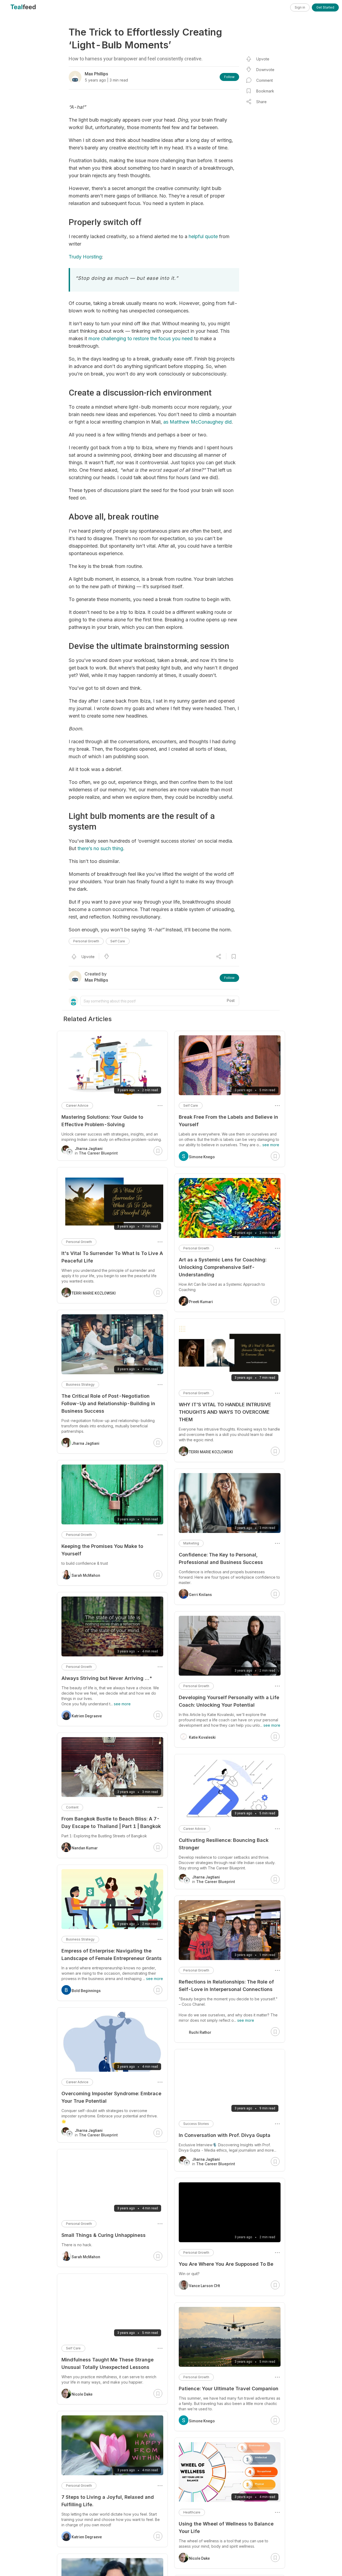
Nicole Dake (199, 2558)
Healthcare (192, 2512)
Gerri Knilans (200, 1595)
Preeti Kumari (201, 1302)
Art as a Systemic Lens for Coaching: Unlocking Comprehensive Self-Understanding (223, 1267)
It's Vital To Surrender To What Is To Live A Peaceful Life (112, 1257)
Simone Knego (202, 1157)
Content (72, 1807)
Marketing (191, 1543)
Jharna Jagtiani (85, 1443)
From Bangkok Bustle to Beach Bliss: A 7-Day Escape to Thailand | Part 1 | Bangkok (111, 1822)
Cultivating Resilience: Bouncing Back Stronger (224, 1844)
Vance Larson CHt (204, 2286)
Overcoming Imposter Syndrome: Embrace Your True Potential (111, 2097)
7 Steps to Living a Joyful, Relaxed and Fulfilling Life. (108, 2501)
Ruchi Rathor (200, 2032)
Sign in (300, 7)
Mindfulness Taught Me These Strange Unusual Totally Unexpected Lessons (108, 2363)
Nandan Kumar (85, 1848)
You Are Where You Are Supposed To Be (226, 2264)
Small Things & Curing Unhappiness (104, 2235)
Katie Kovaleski (202, 1737)
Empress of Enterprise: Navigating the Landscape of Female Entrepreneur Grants (112, 1955)
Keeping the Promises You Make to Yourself (102, 1550)
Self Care (118, 941)
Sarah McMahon (86, 1575)
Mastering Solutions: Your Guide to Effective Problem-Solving (102, 1121)
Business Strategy (80, 1384)
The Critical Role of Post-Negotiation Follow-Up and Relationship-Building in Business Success (108, 1403)
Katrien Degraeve (87, 1716)
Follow (229, 77)
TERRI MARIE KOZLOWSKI (211, 1452)
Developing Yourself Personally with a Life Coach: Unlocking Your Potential (229, 1701)
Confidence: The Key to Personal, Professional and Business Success (221, 1558)
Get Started (325, 7)
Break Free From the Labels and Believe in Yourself (228, 1121)
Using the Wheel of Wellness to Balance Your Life (226, 2527)
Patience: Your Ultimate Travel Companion (229, 2389)
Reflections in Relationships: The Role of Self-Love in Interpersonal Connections (226, 1986)
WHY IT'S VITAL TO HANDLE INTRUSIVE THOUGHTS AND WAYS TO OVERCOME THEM (225, 1412)
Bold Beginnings (86, 1991)
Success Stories (196, 2124)
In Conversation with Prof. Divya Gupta (225, 2135)
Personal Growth (86, 941)
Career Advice (195, 1829)
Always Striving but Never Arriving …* (107, 1678)
